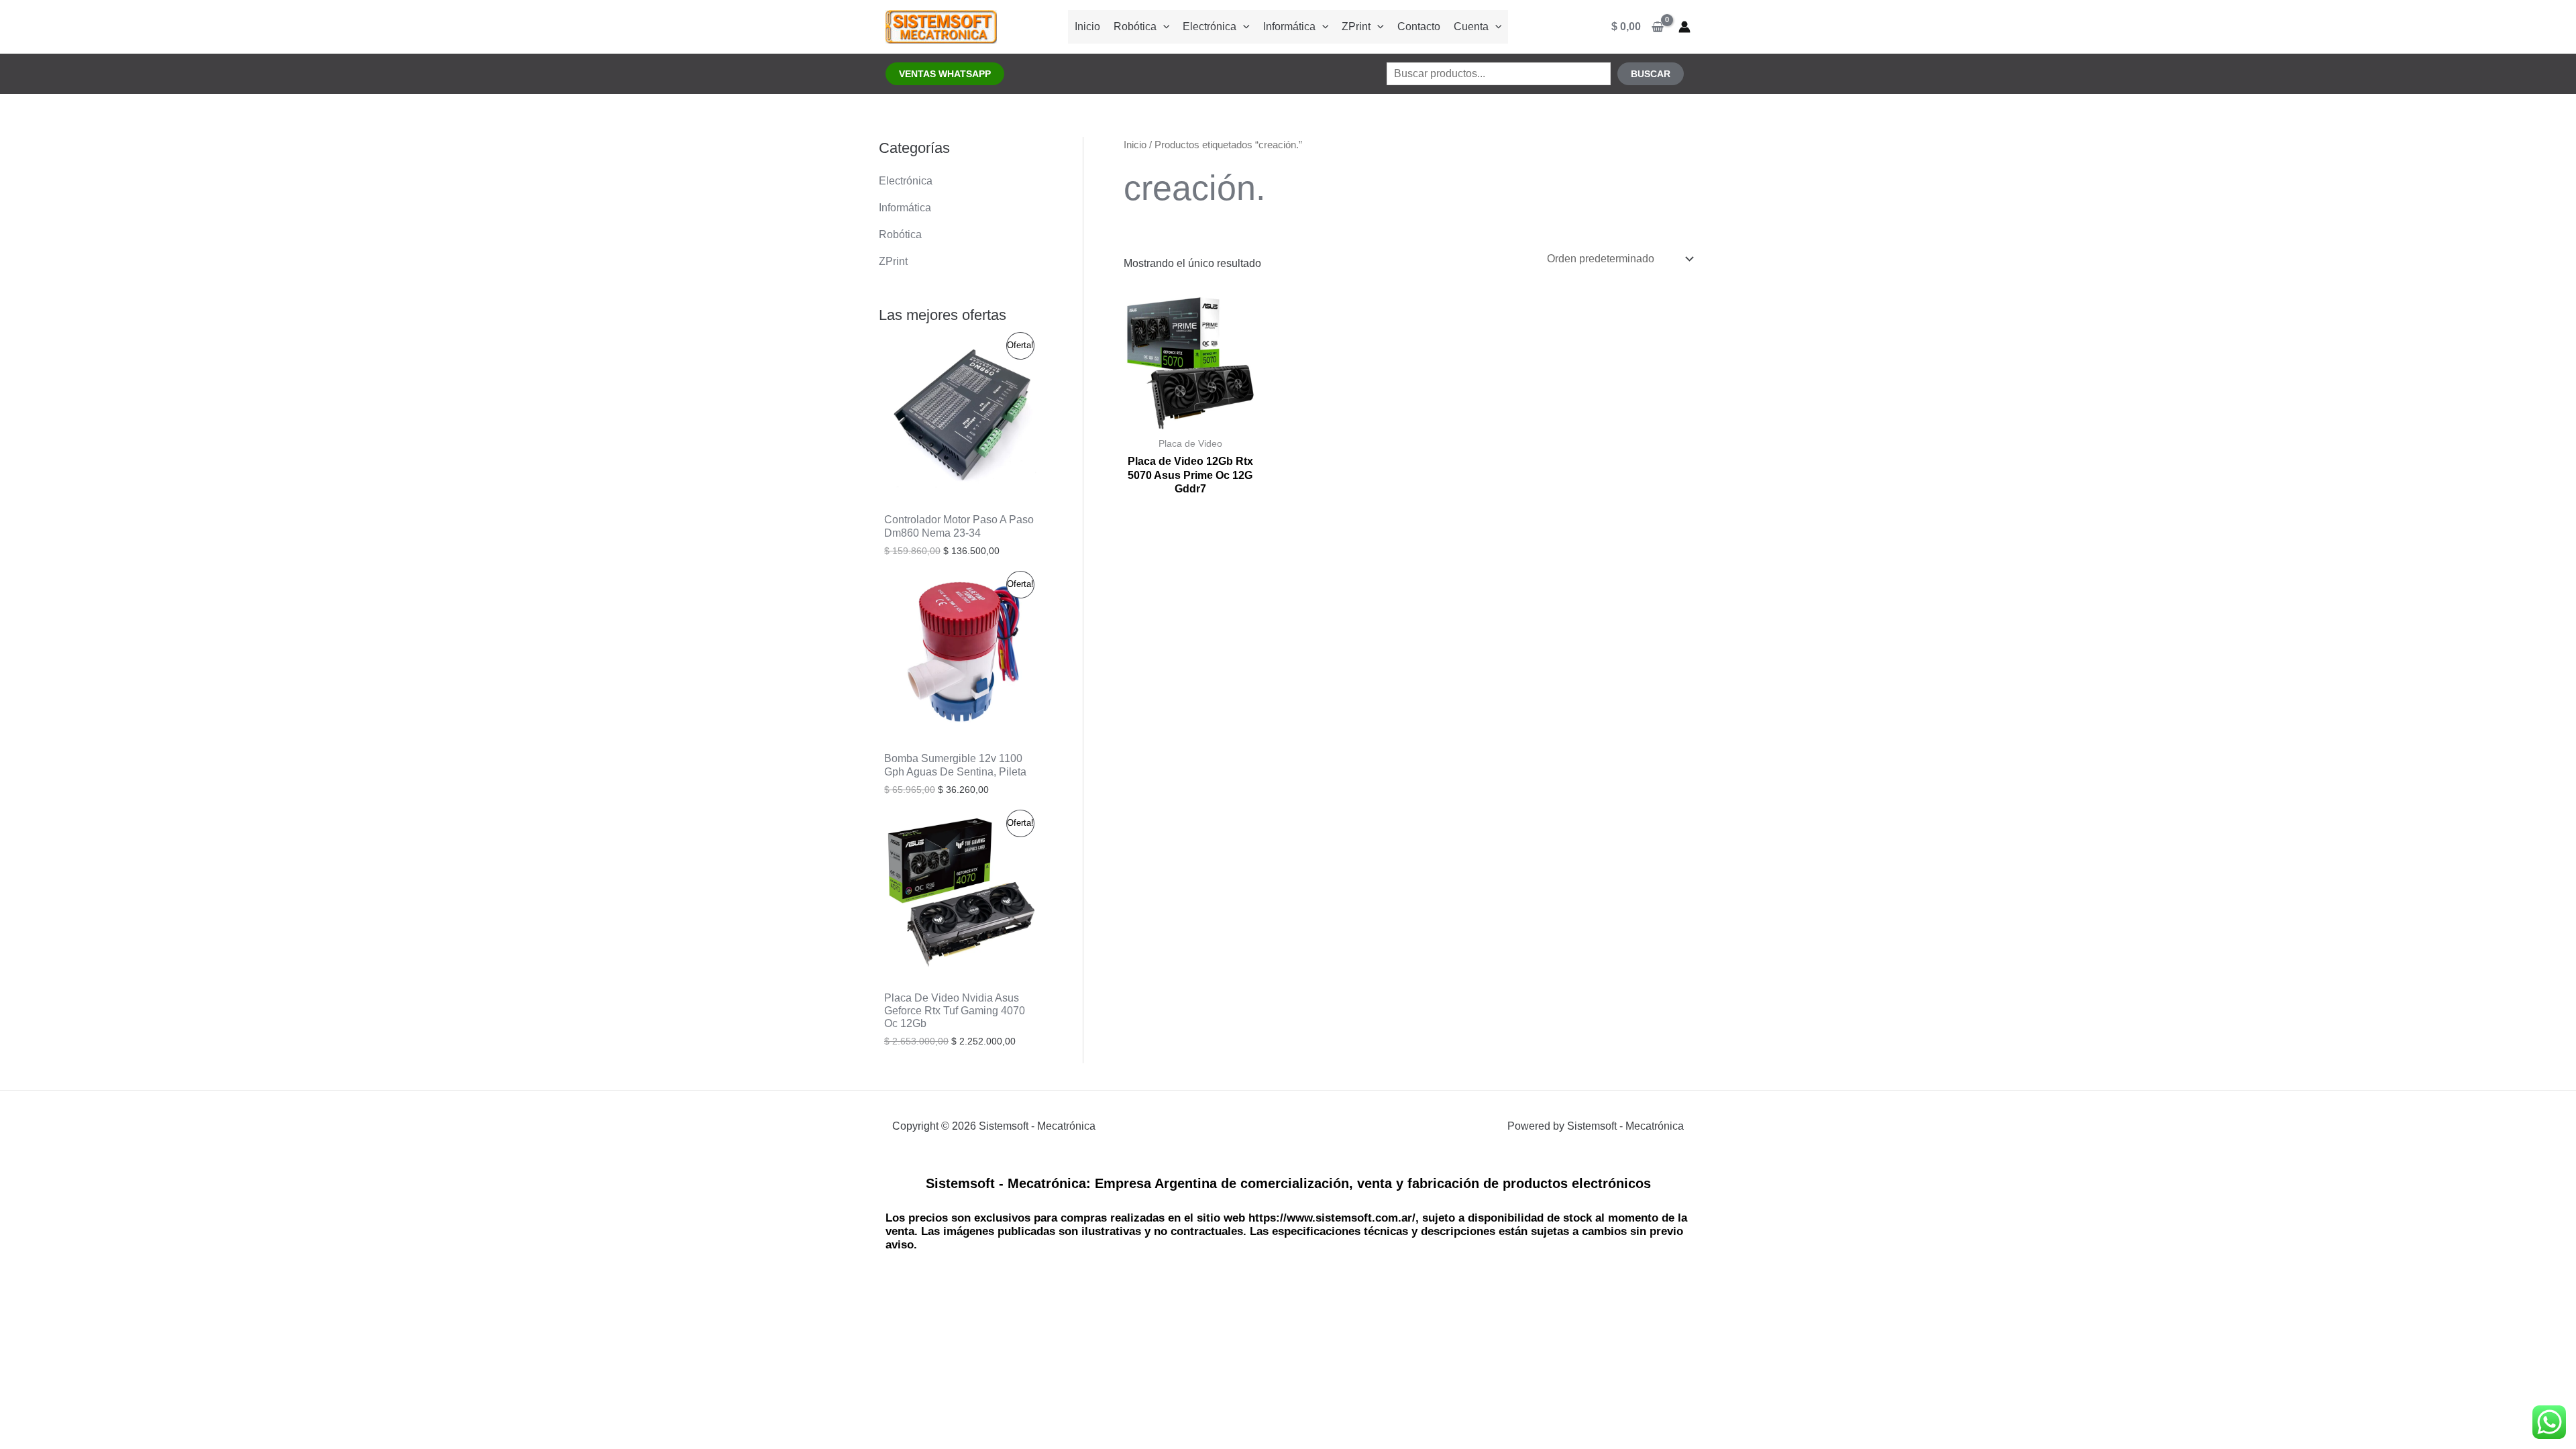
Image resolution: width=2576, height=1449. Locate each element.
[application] (1163, 26)
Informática (1289, 26)
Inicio (1087, 26)
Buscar (1651, 74)
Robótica (1135, 26)
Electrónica (1210, 26)
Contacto (1419, 26)
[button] (945, 74)
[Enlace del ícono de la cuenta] (1684, 27)
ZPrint (1356, 26)
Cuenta (1471, 26)
